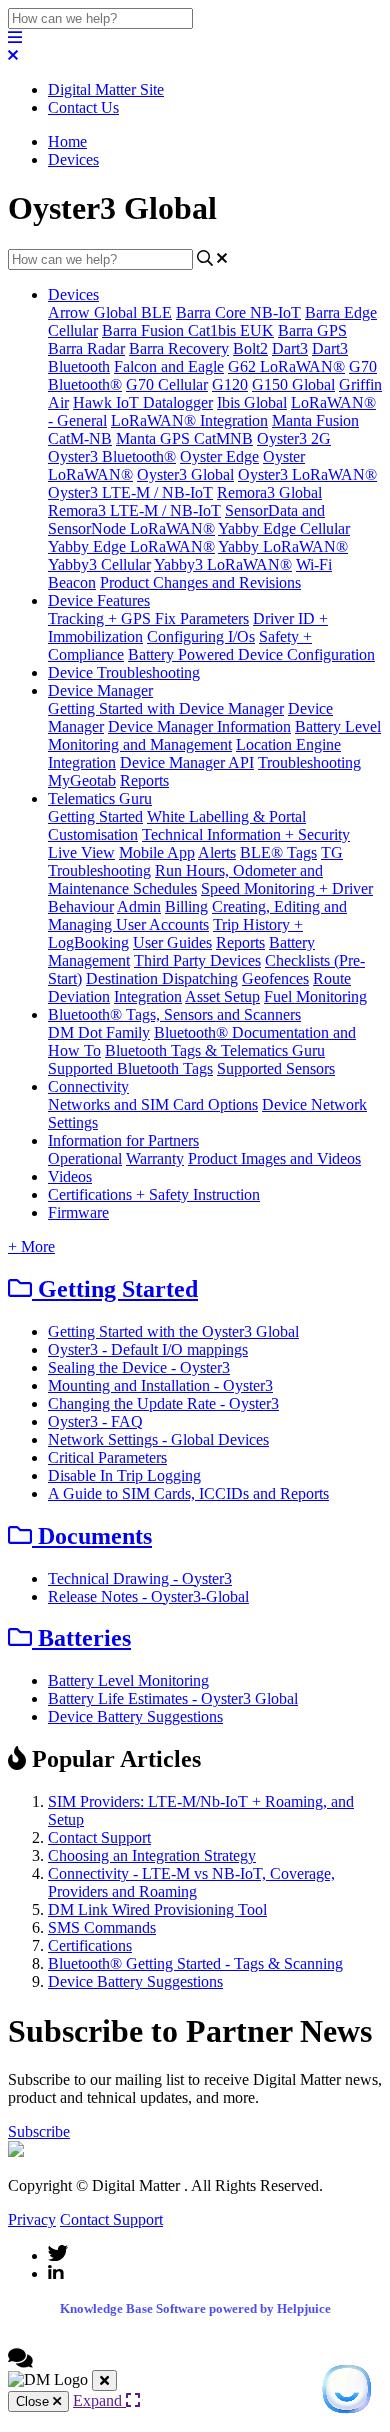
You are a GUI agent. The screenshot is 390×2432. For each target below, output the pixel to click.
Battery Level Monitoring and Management (214, 735)
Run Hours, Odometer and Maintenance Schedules (185, 879)
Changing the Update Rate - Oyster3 (163, 1403)
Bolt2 (250, 348)
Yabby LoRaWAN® (283, 546)
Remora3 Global (269, 492)
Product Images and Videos (274, 1158)
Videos (70, 1176)
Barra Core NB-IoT (238, 312)
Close (34, 2401)
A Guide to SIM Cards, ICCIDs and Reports (188, 1493)
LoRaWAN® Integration (189, 420)
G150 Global (293, 384)
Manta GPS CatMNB (184, 438)
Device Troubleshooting (124, 672)
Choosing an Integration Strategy (152, 1855)
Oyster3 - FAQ (95, 1421)
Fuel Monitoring (315, 996)
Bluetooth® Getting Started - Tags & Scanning (195, 1963)
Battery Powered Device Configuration (251, 654)
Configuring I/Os (201, 636)
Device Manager (100, 690)
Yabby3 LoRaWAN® (223, 564)
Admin (139, 906)
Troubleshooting (309, 762)
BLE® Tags (278, 852)
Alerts (217, 852)
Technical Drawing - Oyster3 (140, 1578)
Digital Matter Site (106, 89)
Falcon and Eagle (169, 366)
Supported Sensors (276, 1068)
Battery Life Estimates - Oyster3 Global (173, 1698)
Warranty (155, 1158)
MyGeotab (82, 780)
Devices (73, 159)
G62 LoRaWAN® (286, 366)
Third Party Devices (197, 960)
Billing (186, 906)
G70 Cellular (167, 384)
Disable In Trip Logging (124, 1475)
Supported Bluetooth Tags (130, 1068)
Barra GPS (312, 330)
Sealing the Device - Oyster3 (139, 1367)
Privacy (32, 2219)
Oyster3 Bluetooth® (112, 456)
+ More (31, 1246)
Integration (82, 762)
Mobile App (157, 852)
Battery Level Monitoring (128, 1680)
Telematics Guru (100, 798)
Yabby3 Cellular (99, 564)
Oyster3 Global (185, 474)
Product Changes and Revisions (200, 582)
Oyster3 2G (294, 438)
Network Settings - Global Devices (158, 1439)
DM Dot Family (99, 1032)
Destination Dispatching (162, 978)
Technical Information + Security (246, 834)
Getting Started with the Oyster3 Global (173, 1331)
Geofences (275, 978)
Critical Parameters (107, 1457)
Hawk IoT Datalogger (143, 402)
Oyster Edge (219, 456)
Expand (99, 2400)
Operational (85, 1158)
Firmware (78, 1212)
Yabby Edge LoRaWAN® (131, 546)
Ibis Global (252, 402)
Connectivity (88, 1086)
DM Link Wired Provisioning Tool (157, 1909)
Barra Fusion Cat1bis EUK (188, 330)
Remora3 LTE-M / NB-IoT (134, 510)
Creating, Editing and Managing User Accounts (197, 915)
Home (67, 141)
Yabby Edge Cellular (284, 528)
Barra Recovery (179, 348)
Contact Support (99, 1837)
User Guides (172, 942)
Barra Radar (86, 348)
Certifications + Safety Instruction (154, 1194)
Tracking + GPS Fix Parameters (148, 618)
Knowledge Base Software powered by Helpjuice (195, 2308)
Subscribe (39, 2131)
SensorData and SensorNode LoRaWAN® (186, 519)
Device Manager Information (199, 726)
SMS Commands (102, 1927)
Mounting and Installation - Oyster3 (160, 1385)
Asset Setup (222, 996)
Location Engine (288, 744)
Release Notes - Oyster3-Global (148, 1596)
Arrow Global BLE (110, 312)
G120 (230, 384)
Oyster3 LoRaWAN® (307, 474)
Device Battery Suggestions (135, 1716)
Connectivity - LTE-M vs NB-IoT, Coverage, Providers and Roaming (191, 1882)
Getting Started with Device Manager (166, 708)
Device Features (99, 600)
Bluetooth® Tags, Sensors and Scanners (174, 1014)
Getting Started (95, 816)
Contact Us (83, 107)
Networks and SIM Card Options (153, 1104)
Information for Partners (123, 1140)
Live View (81, 852)
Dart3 (290, 348)
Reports (144, 780)
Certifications (90, 1945)
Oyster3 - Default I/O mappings (148, 1349)
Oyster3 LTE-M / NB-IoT (130, 492)
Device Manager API (187, 762)
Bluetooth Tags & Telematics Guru (215, 1050)
